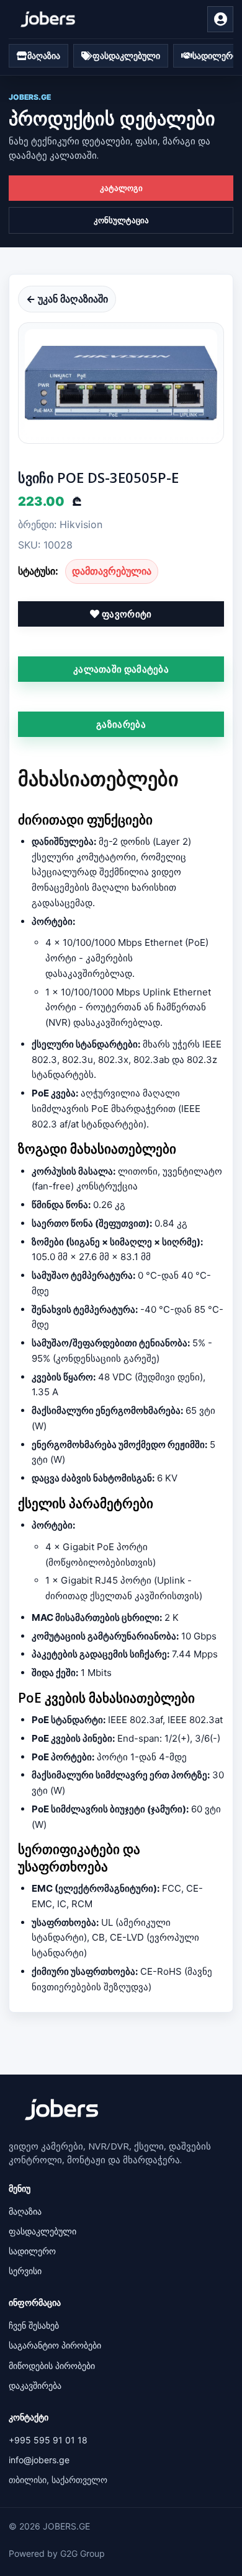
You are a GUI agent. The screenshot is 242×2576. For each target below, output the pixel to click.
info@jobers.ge (39, 2460)
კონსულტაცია (121, 220)
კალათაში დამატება (121, 669)
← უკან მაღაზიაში (67, 299)
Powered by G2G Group (57, 2553)
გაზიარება (121, 724)
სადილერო (32, 2251)
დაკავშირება (35, 2385)
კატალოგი (121, 188)
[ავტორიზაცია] (220, 19)
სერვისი (25, 2271)
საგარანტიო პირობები (55, 2345)
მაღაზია (25, 2211)
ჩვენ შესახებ (34, 2325)
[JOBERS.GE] (48, 19)
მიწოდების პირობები (52, 2366)
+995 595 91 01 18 (48, 2440)
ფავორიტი (126, 614)
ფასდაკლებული (43, 2231)
